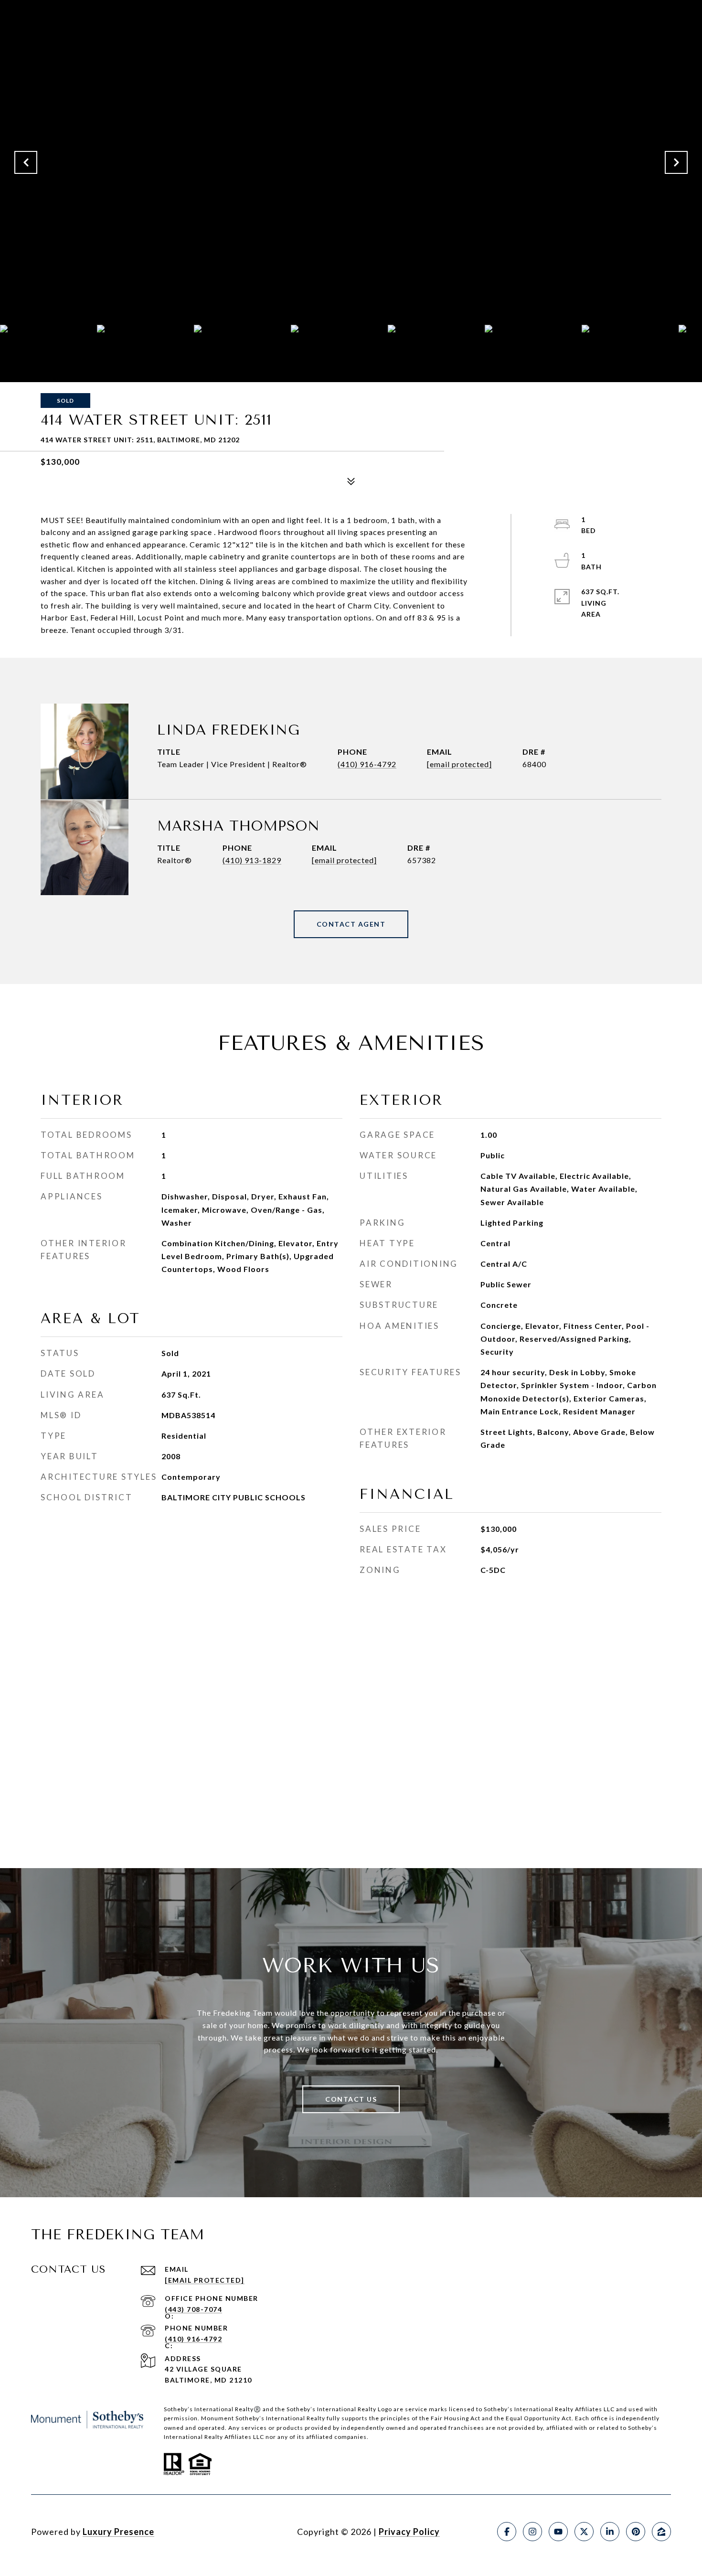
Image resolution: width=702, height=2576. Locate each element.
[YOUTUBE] (558, 2532)
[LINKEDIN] (610, 2532)
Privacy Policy (409, 2532)
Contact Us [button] (351, 2099)
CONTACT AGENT (351, 924)
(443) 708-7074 (193, 2309)
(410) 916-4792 (367, 764)
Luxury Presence (118, 2532)
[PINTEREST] (636, 2532)
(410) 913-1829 (252, 860)
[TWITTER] (584, 2532)
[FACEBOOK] (507, 2532)
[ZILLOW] (661, 2532)
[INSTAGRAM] (532, 2532)
